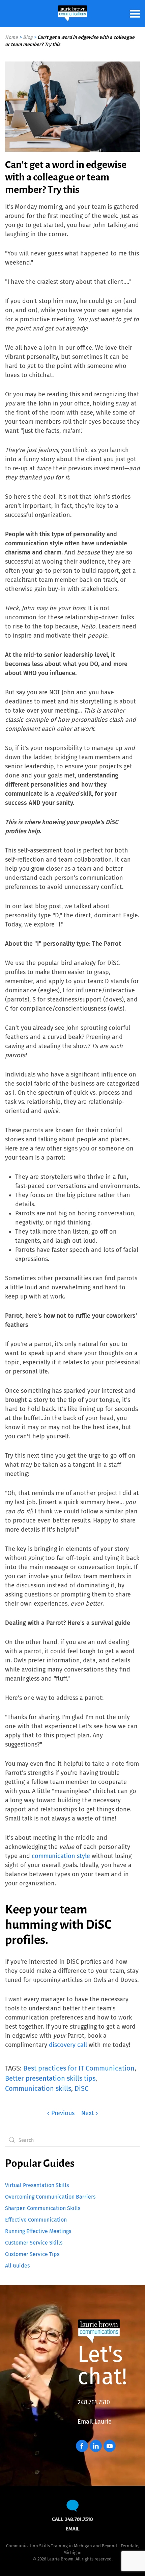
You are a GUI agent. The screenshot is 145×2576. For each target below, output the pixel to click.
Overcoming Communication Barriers (50, 2197)
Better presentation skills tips (50, 2078)
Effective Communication (36, 2220)
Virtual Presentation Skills (37, 2185)
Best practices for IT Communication (79, 2068)
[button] (135, 14)
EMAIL (73, 2529)
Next (88, 2113)
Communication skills (38, 2088)
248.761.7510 (94, 2402)
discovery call (68, 2045)
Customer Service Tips (32, 2254)
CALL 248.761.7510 (72, 2519)
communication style (61, 1856)
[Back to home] (72, 14)
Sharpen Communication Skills (43, 2208)
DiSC (81, 2088)
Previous (63, 2113)
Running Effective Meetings (38, 2231)
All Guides (17, 2266)
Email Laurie (95, 2422)
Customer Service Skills (34, 2243)
